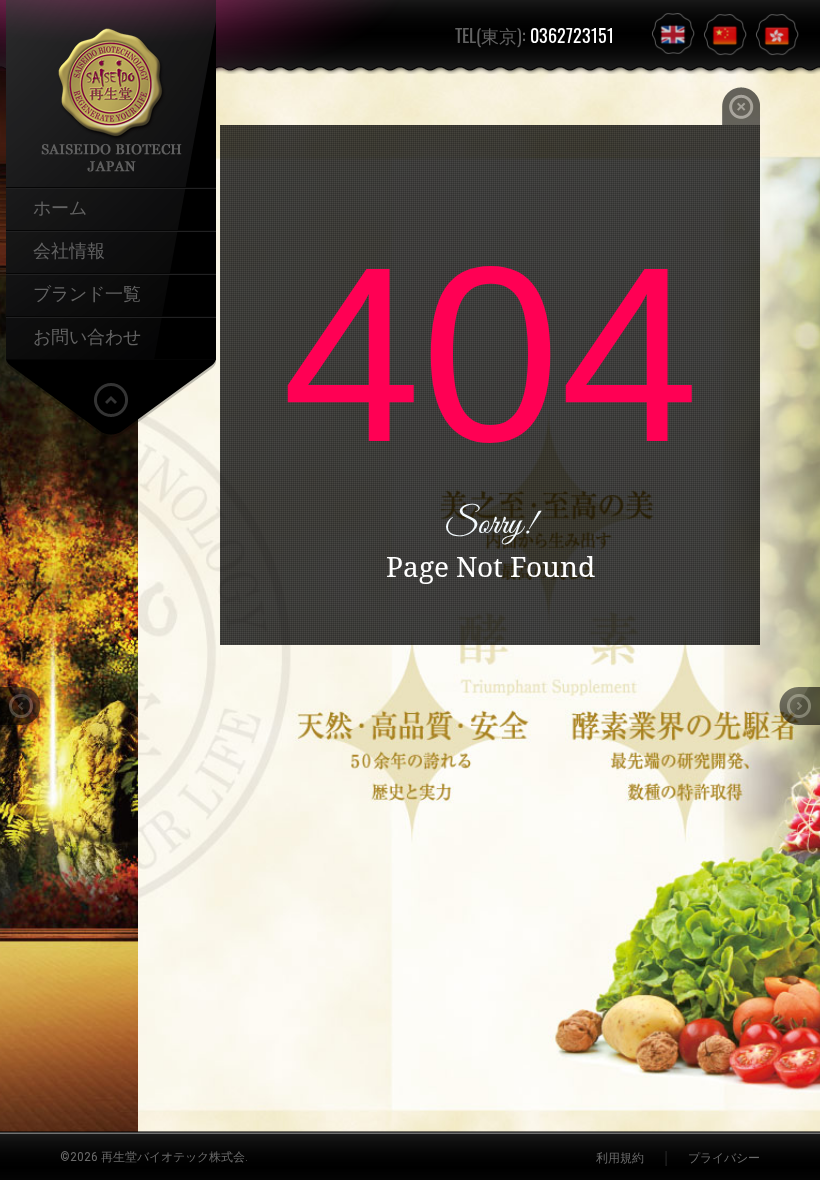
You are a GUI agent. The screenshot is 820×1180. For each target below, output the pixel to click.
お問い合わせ (87, 335)
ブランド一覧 (87, 292)
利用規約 (620, 1158)
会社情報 (69, 249)
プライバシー (724, 1158)
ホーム (60, 206)
